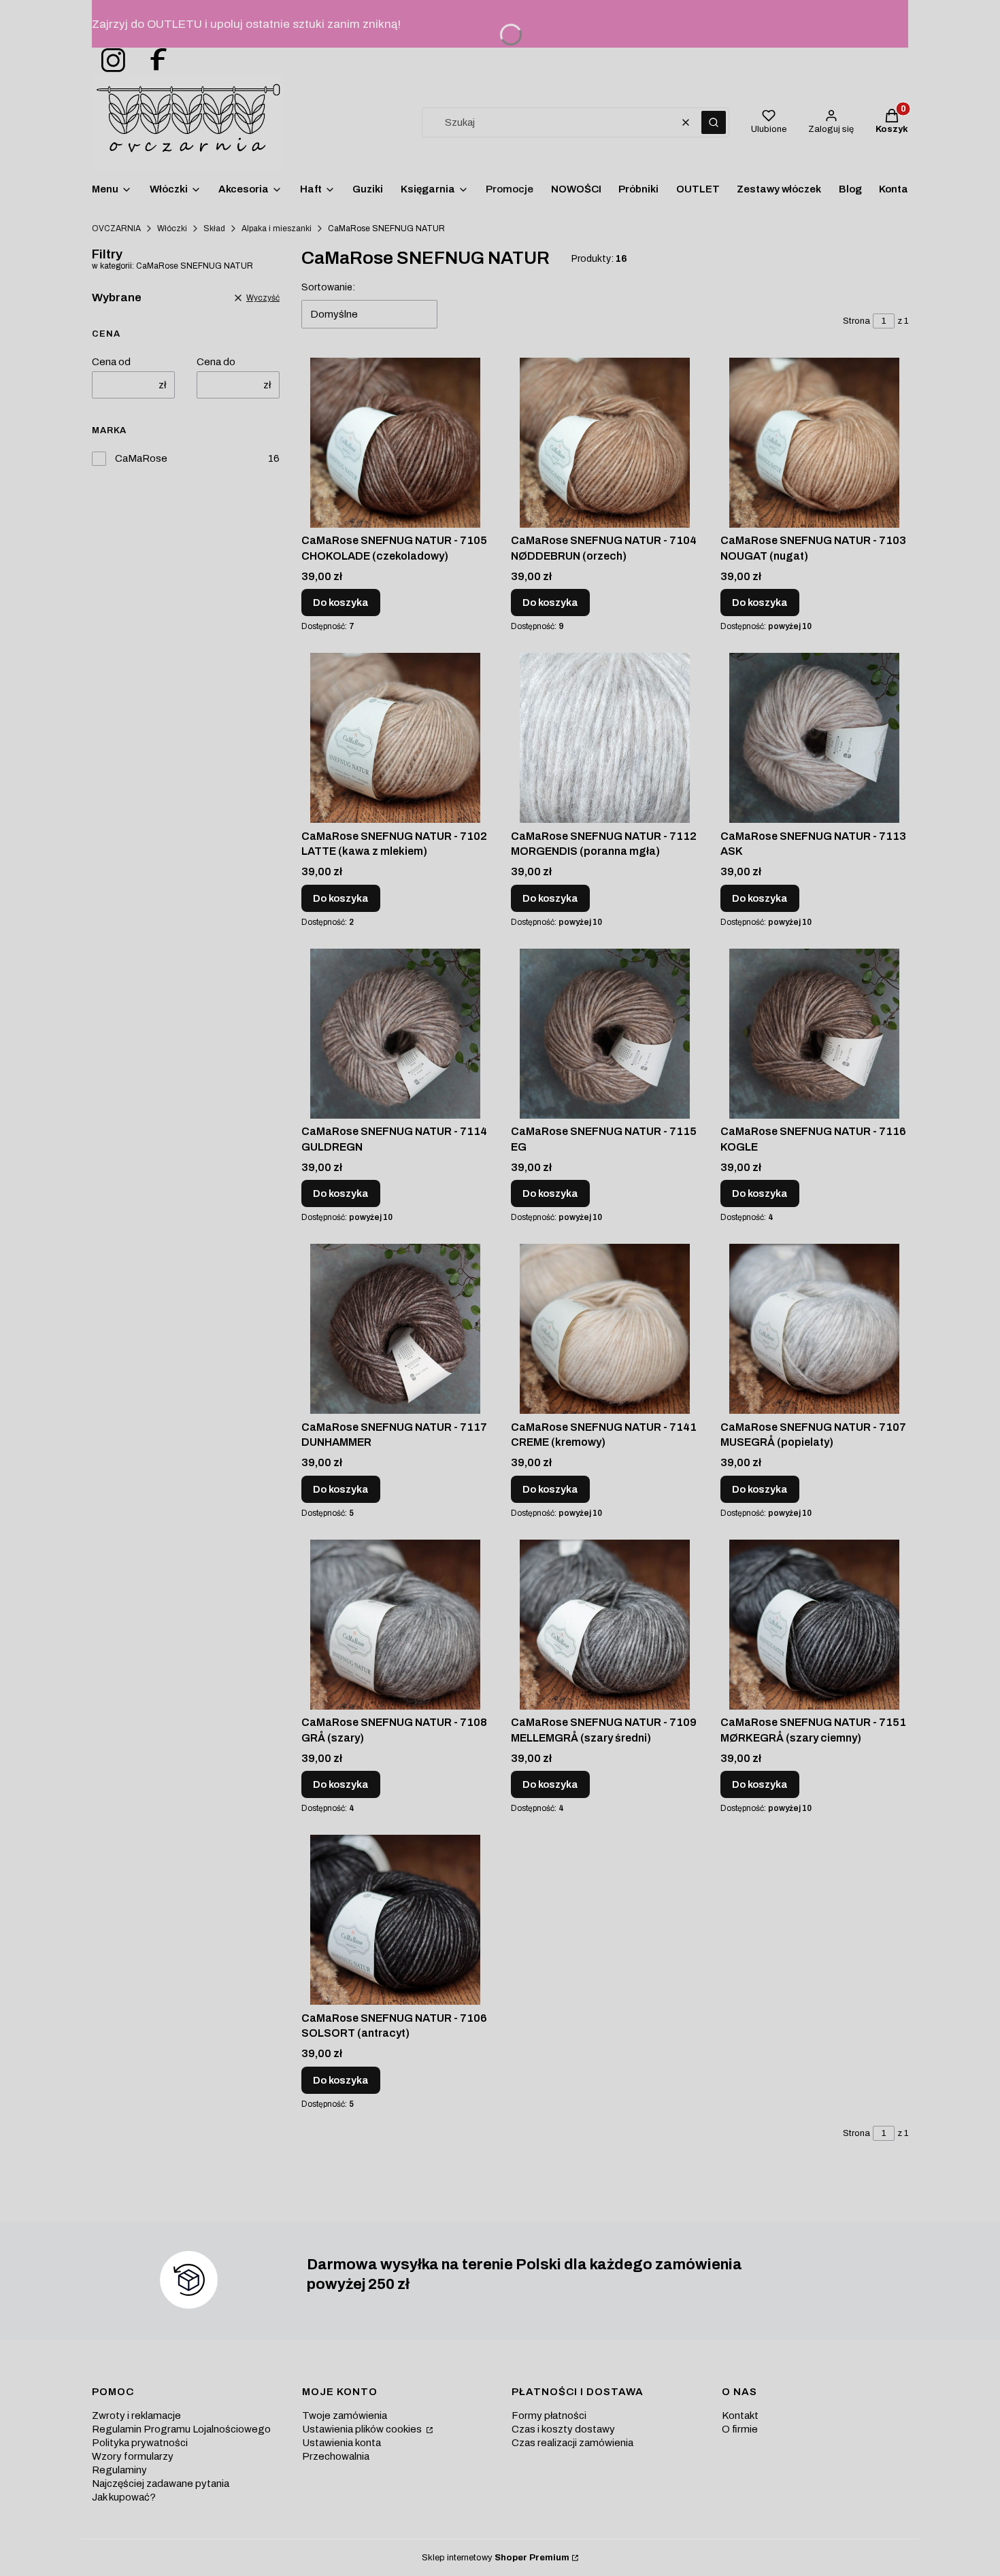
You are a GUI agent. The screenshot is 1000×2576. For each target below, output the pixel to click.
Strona (856, 321)
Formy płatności (549, 2416)
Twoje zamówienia (345, 2416)
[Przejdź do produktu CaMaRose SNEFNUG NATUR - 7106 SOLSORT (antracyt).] (395, 1920)
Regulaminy (119, 2470)
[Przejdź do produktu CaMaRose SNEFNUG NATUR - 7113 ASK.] (814, 738)
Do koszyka (341, 603)
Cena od (111, 362)
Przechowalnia (336, 2456)
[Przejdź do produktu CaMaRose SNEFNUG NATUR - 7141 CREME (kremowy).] (605, 1329)
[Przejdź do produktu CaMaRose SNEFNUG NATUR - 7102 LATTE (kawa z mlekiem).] (395, 738)
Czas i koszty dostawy (563, 2429)
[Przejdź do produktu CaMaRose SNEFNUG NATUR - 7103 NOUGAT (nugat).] (814, 443)
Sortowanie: (328, 287)
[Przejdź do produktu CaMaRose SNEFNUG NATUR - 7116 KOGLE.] (814, 1034)
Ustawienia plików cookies (363, 2429)
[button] (714, 122)
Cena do (216, 362)
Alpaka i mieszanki (277, 228)
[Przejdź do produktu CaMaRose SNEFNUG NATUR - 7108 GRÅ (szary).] (395, 1625)
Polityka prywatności (140, 2443)
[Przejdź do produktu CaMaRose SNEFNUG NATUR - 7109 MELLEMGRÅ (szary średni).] (605, 1625)
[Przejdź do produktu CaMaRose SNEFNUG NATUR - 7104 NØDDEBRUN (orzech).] (605, 443)
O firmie (740, 2429)
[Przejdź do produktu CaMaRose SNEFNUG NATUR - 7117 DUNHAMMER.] (395, 1329)
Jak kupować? (124, 2497)
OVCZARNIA (116, 228)
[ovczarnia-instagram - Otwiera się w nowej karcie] (109, 61)
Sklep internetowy (496, 2558)
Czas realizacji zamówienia (572, 2443)
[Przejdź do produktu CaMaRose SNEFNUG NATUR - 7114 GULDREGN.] (395, 1034)
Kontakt (740, 2416)
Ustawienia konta (341, 2443)
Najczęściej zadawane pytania (161, 2484)
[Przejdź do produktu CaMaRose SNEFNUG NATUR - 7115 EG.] (605, 1034)
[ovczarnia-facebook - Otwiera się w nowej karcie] (152, 61)
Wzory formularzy (133, 2456)
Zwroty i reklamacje (136, 2416)
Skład (214, 228)
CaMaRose (141, 458)
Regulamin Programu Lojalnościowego (181, 2429)
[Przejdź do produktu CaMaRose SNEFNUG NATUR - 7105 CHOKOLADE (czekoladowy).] (395, 443)
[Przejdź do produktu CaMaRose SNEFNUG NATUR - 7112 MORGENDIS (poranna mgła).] (605, 738)
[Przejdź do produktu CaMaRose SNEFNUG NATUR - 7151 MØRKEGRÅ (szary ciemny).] (814, 1625)
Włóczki (172, 228)
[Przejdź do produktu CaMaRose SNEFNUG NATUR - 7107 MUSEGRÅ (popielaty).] (814, 1329)
